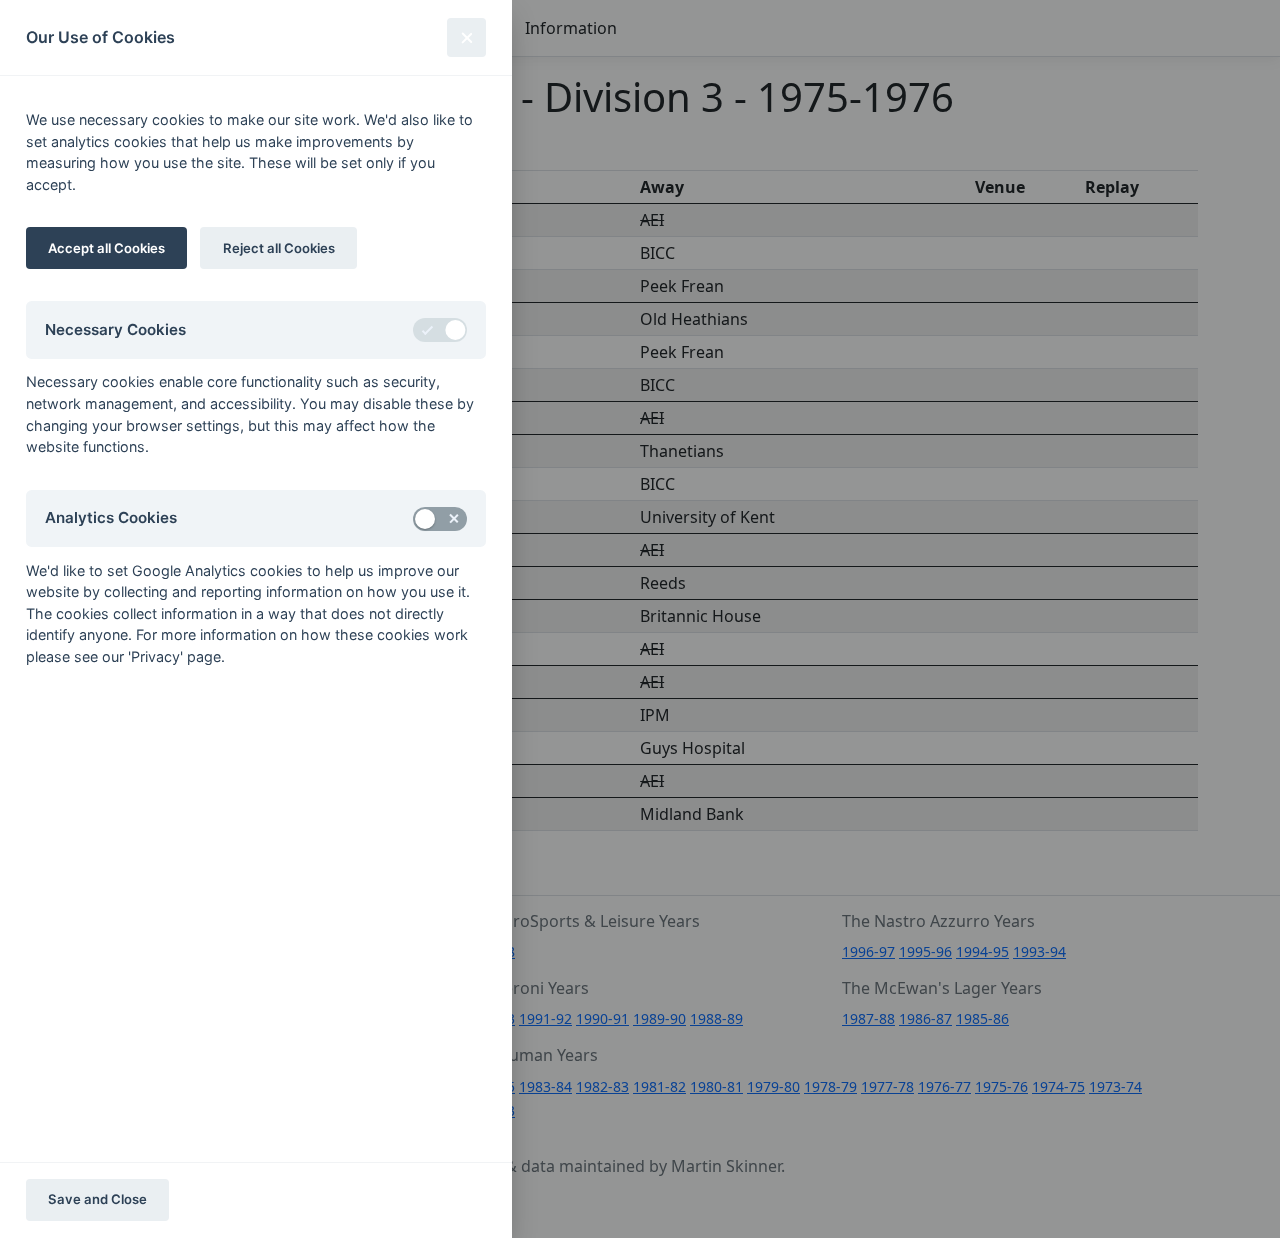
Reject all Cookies (279, 248)
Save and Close (97, 1199)
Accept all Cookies (106, 248)
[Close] (466, 37)
